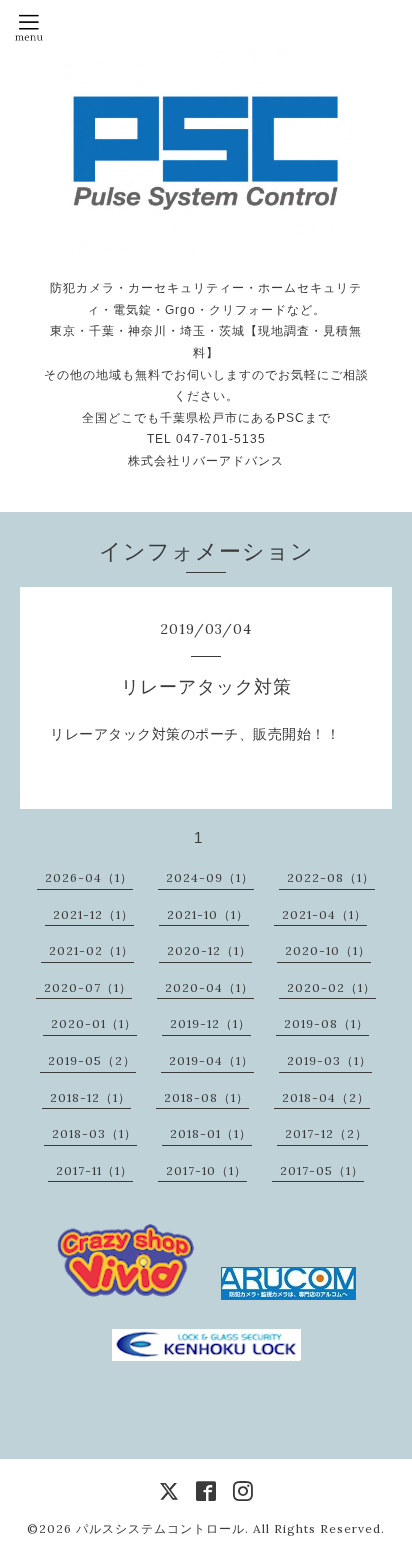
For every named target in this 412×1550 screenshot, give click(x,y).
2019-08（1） (326, 1023)
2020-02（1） (331, 987)
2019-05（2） (92, 1060)
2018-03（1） (94, 1133)
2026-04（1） (89, 877)
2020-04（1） (209, 987)
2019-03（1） (329, 1060)
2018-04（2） (326, 1097)
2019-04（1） (211, 1060)
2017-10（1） (206, 1170)
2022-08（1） (331, 877)
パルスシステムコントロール (160, 1528)
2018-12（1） (90, 1097)
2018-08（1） (206, 1097)
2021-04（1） (324, 914)
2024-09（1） (210, 877)
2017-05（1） (322, 1170)
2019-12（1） (210, 1023)
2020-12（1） (209, 950)
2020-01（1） (94, 1023)
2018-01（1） (211, 1133)
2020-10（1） (328, 950)
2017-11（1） (94, 1170)
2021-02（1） (91, 950)
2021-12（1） (93, 914)
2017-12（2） (326, 1133)
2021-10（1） (208, 914)
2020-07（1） (88, 987)
